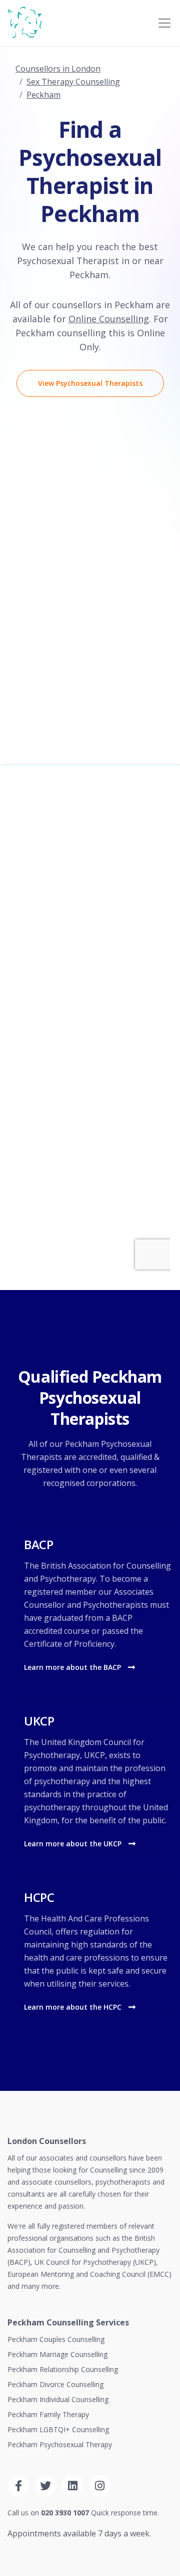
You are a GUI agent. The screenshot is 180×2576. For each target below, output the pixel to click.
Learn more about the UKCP (74, 1844)
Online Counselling (109, 319)
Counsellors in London (58, 69)
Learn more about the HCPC (74, 2007)
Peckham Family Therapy (48, 2414)
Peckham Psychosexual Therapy (60, 2444)
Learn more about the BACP (73, 1667)
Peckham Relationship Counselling (63, 2369)
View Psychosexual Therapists (90, 383)
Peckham (43, 95)
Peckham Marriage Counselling (57, 2354)
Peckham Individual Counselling (58, 2399)
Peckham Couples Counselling (56, 2339)
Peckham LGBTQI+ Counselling (58, 2429)
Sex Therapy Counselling (73, 82)
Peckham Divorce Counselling (55, 2384)
